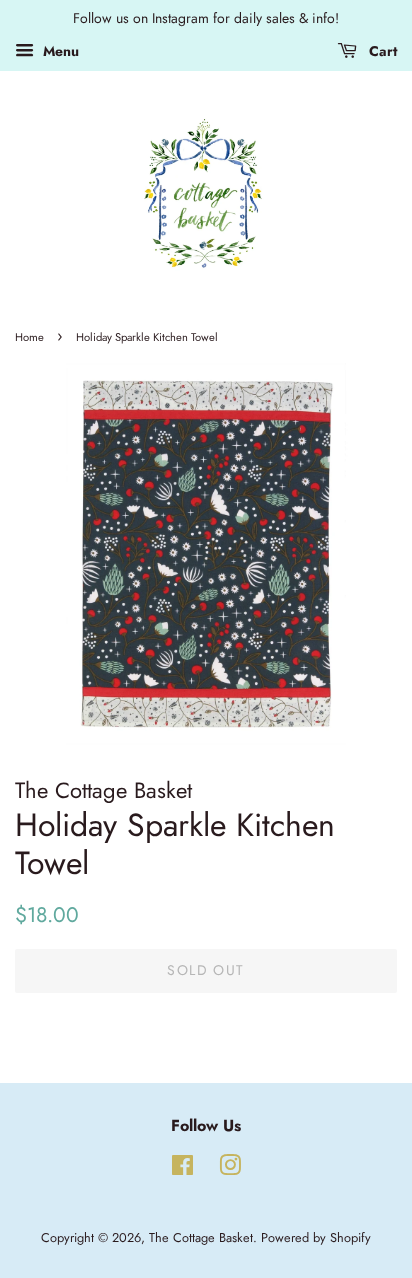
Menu (59, 51)
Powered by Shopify (316, 1237)
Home (29, 337)
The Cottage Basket (201, 1237)
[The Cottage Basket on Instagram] (230, 1169)
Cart (381, 51)
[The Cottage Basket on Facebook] (182, 1169)
